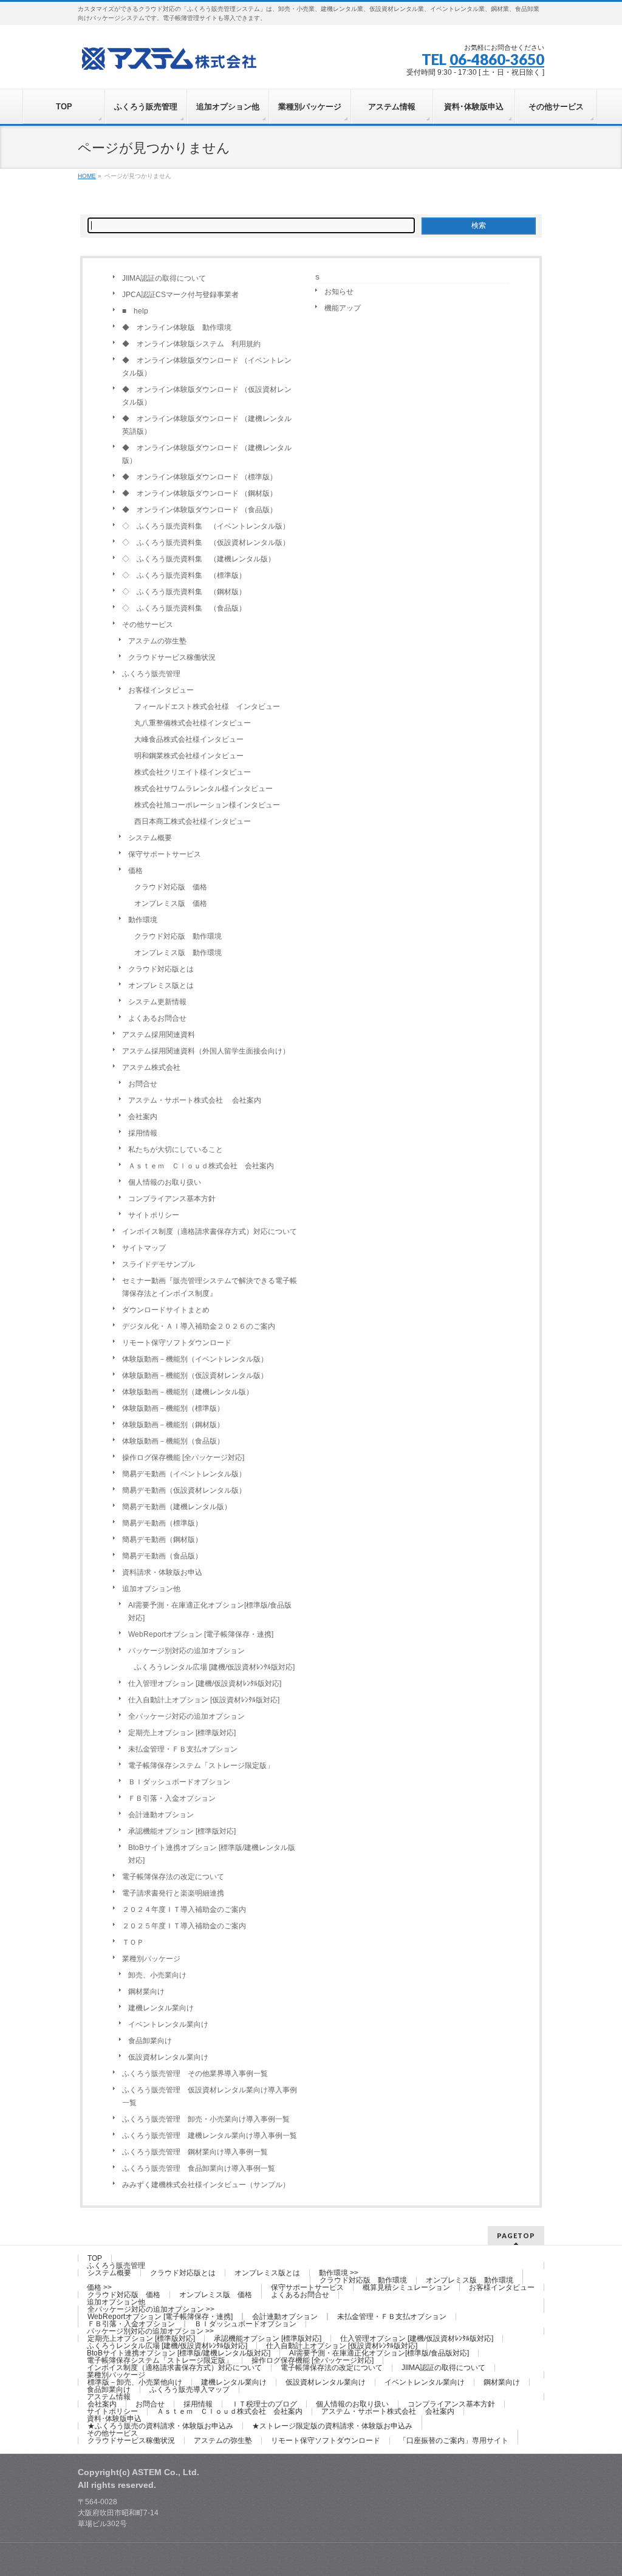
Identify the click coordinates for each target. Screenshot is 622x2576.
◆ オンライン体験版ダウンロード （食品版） (200, 510)
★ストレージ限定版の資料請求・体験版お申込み (332, 2426)
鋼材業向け (146, 1992)
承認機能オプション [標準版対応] (182, 1831)
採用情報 (143, 1133)
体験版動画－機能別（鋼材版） (173, 1425)
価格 (135, 871)
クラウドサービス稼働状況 (172, 657)
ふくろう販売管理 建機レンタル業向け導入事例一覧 (210, 2136)
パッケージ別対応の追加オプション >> (150, 2331)
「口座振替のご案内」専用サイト (454, 2441)
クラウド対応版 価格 (171, 887)
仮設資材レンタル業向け (168, 2057)
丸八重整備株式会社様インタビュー (193, 723)
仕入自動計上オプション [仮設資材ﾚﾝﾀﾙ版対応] (204, 1700)
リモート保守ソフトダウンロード (177, 1343)
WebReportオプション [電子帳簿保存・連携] (201, 1634)
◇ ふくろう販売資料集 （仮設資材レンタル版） (206, 543)
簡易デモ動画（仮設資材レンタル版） (184, 1490)
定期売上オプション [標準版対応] (182, 1733)
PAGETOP (516, 2235)
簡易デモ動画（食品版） (162, 1556)
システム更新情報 (157, 1002)
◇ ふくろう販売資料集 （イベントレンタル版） (206, 526)
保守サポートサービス (165, 854)
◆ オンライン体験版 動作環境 (177, 327)
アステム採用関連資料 (159, 1035)
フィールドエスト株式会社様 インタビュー (207, 707)
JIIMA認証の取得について (164, 278)
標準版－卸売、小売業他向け (135, 2382)
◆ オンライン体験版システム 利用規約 (191, 344)
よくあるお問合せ (157, 1018)
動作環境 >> (339, 2273)
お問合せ (143, 1084)
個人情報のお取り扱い (165, 1182)
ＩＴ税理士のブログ (264, 2404)
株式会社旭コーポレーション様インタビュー (207, 805)
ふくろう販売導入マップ (190, 2389)
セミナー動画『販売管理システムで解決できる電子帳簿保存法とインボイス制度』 (210, 1287)
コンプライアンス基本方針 (172, 1199)
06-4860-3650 (497, 59)
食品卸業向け (150, 2041)
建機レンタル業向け (161, 2008)
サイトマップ (144, 1248)
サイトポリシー (154, 1215)
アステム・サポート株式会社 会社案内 (195, 1100)
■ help (135, 311)
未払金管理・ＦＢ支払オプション (183, 1749)
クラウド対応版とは (161, 969)
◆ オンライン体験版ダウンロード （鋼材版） (200, 493)
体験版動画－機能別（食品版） (173, 1441)
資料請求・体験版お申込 (162, 1572)
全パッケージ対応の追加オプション (186, 1716)
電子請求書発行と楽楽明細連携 (173, 1893)
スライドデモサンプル (159, 1264)
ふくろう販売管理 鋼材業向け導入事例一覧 (195, 2152)
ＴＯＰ (133, 1942)
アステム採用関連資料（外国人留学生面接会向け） (206, 1051)
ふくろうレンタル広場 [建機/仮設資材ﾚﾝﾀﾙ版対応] (214, 1667)
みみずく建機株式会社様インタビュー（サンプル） (206, 2185)
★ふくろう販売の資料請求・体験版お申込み (160, 2426)
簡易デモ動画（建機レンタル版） (177, 1507)
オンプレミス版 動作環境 (178, 953)
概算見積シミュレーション (406, 2287)
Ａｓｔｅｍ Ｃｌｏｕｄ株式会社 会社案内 (201, 1166)
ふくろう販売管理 (151, 674)
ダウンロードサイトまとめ (166, 1310)
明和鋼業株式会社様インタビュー (189, 756)
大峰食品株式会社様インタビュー (189, 739)
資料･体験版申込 (114, 2419)
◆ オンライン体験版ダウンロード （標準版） (200, 477)
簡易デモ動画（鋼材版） (162, 1540)
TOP (95, 2258)
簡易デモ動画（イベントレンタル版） (184, 1474)
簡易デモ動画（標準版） (162, 1523)
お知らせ (339, 292)
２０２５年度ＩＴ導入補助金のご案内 (184, 1926)
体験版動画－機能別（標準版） (173, 1408)
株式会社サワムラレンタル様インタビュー (203, 789)
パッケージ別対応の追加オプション (186, 1651)
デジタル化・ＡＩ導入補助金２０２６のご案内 (199, 1326)
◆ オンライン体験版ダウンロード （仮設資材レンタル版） (207, 396)
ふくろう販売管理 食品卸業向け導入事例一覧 (199, 2168)
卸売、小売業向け (157, 1975)
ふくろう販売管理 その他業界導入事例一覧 (195, 2074)
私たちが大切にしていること (176, 1149)
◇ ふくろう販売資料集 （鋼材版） (184, 592)
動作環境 (143, 920)
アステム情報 (109, 2397)
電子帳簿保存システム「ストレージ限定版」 (201, 1766)
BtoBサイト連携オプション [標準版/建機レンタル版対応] (212, 1854)
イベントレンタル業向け (168, 2024)
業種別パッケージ (151, 1959)
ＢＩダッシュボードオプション (179, 1782)
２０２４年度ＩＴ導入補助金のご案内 (184, 1910)
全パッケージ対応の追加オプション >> (151, 2309)
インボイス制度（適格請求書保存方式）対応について (210, 1231)
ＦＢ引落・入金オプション (172, 1798)
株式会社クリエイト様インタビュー (193, 772)
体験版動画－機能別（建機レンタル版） (188, 1392)
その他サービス (148, 625)
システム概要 (150, 838)
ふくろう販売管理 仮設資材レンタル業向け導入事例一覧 (210, 2096)
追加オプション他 (151, 1589)
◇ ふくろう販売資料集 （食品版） (184, 608)
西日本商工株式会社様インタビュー (193, 821)
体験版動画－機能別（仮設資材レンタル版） (195, 1375)
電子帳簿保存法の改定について (173, 1877)
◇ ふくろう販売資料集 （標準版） (184, 575)
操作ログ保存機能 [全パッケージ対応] (183, 1458)
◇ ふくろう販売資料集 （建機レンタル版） (199, 559)
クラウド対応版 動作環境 (178, 936)
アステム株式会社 (151, 1067)
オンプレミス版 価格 (171, 903)
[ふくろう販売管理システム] (169, 57)
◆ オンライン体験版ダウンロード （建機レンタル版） (207, 454)
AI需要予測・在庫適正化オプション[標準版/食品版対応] (210, 1612)
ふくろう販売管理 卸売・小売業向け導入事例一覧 (206, 2119)
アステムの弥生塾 (157, 641)
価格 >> (99, 2287)
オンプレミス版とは (161, 985)
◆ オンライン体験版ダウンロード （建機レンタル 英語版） (210, 425)
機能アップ (343, 308)
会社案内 (143, 1117)
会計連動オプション (161, 1815)
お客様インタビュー (161, 690)
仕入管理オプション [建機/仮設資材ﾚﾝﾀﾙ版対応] (205, 1684)
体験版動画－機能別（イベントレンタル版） (195, 1359)
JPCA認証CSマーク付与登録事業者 (180, 295)
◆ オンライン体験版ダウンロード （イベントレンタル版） (207, 367)
